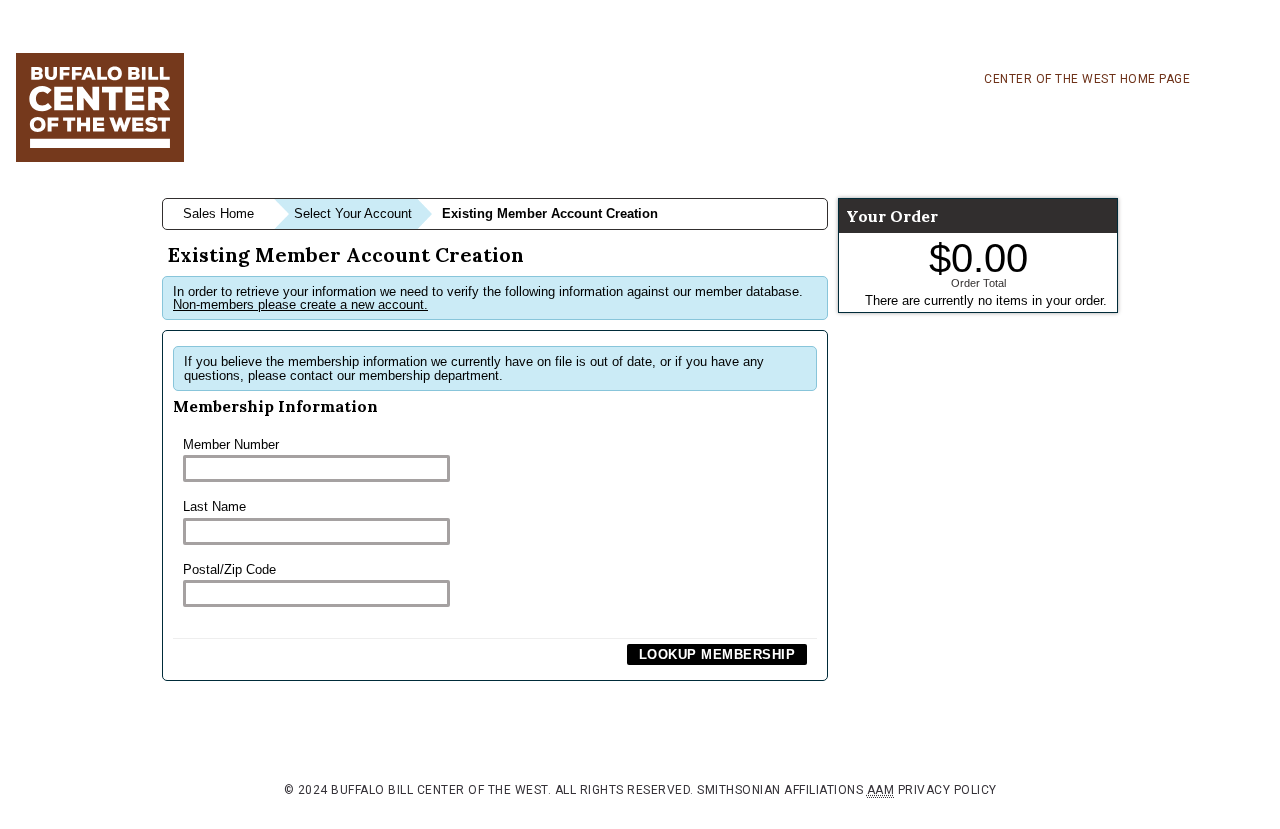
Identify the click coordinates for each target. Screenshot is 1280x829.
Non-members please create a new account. (300, 304)
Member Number (231, 444)
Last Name (214, 506)
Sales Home (218, 213)
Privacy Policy (947, 790)
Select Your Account (353, 213)
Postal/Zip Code (229, 569)
